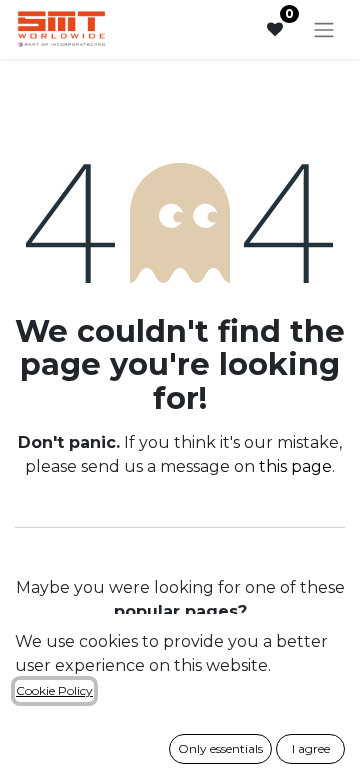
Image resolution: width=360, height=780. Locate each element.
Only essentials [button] (220, 748)
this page (295, 466)
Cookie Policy (54, 690)
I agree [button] (311, 748)
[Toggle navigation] (324, 29)
